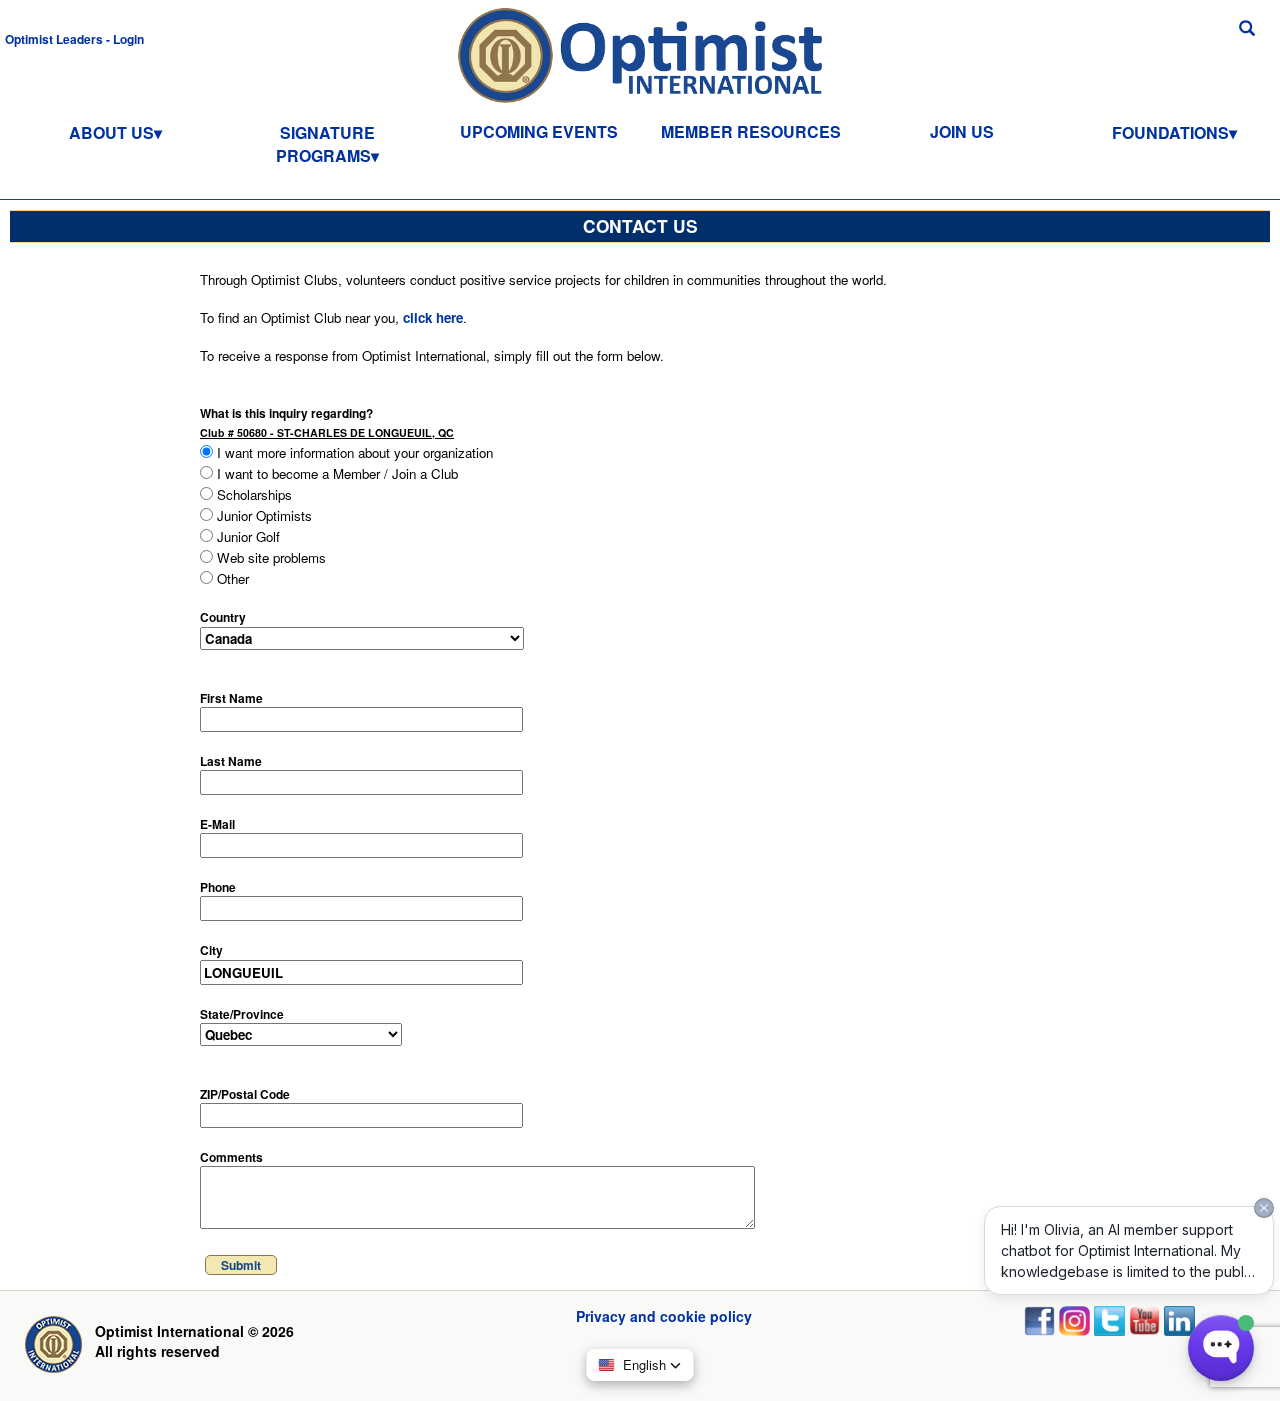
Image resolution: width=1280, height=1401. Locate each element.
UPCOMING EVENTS (539, 131)
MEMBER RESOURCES (751, 131)
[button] (74, 38)
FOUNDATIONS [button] (1170, 132)
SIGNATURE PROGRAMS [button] (325, 144)
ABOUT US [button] (111, 132)
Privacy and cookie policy (664, 1316)
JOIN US (962, 131)
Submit (241, 1265)
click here (433, 317)
